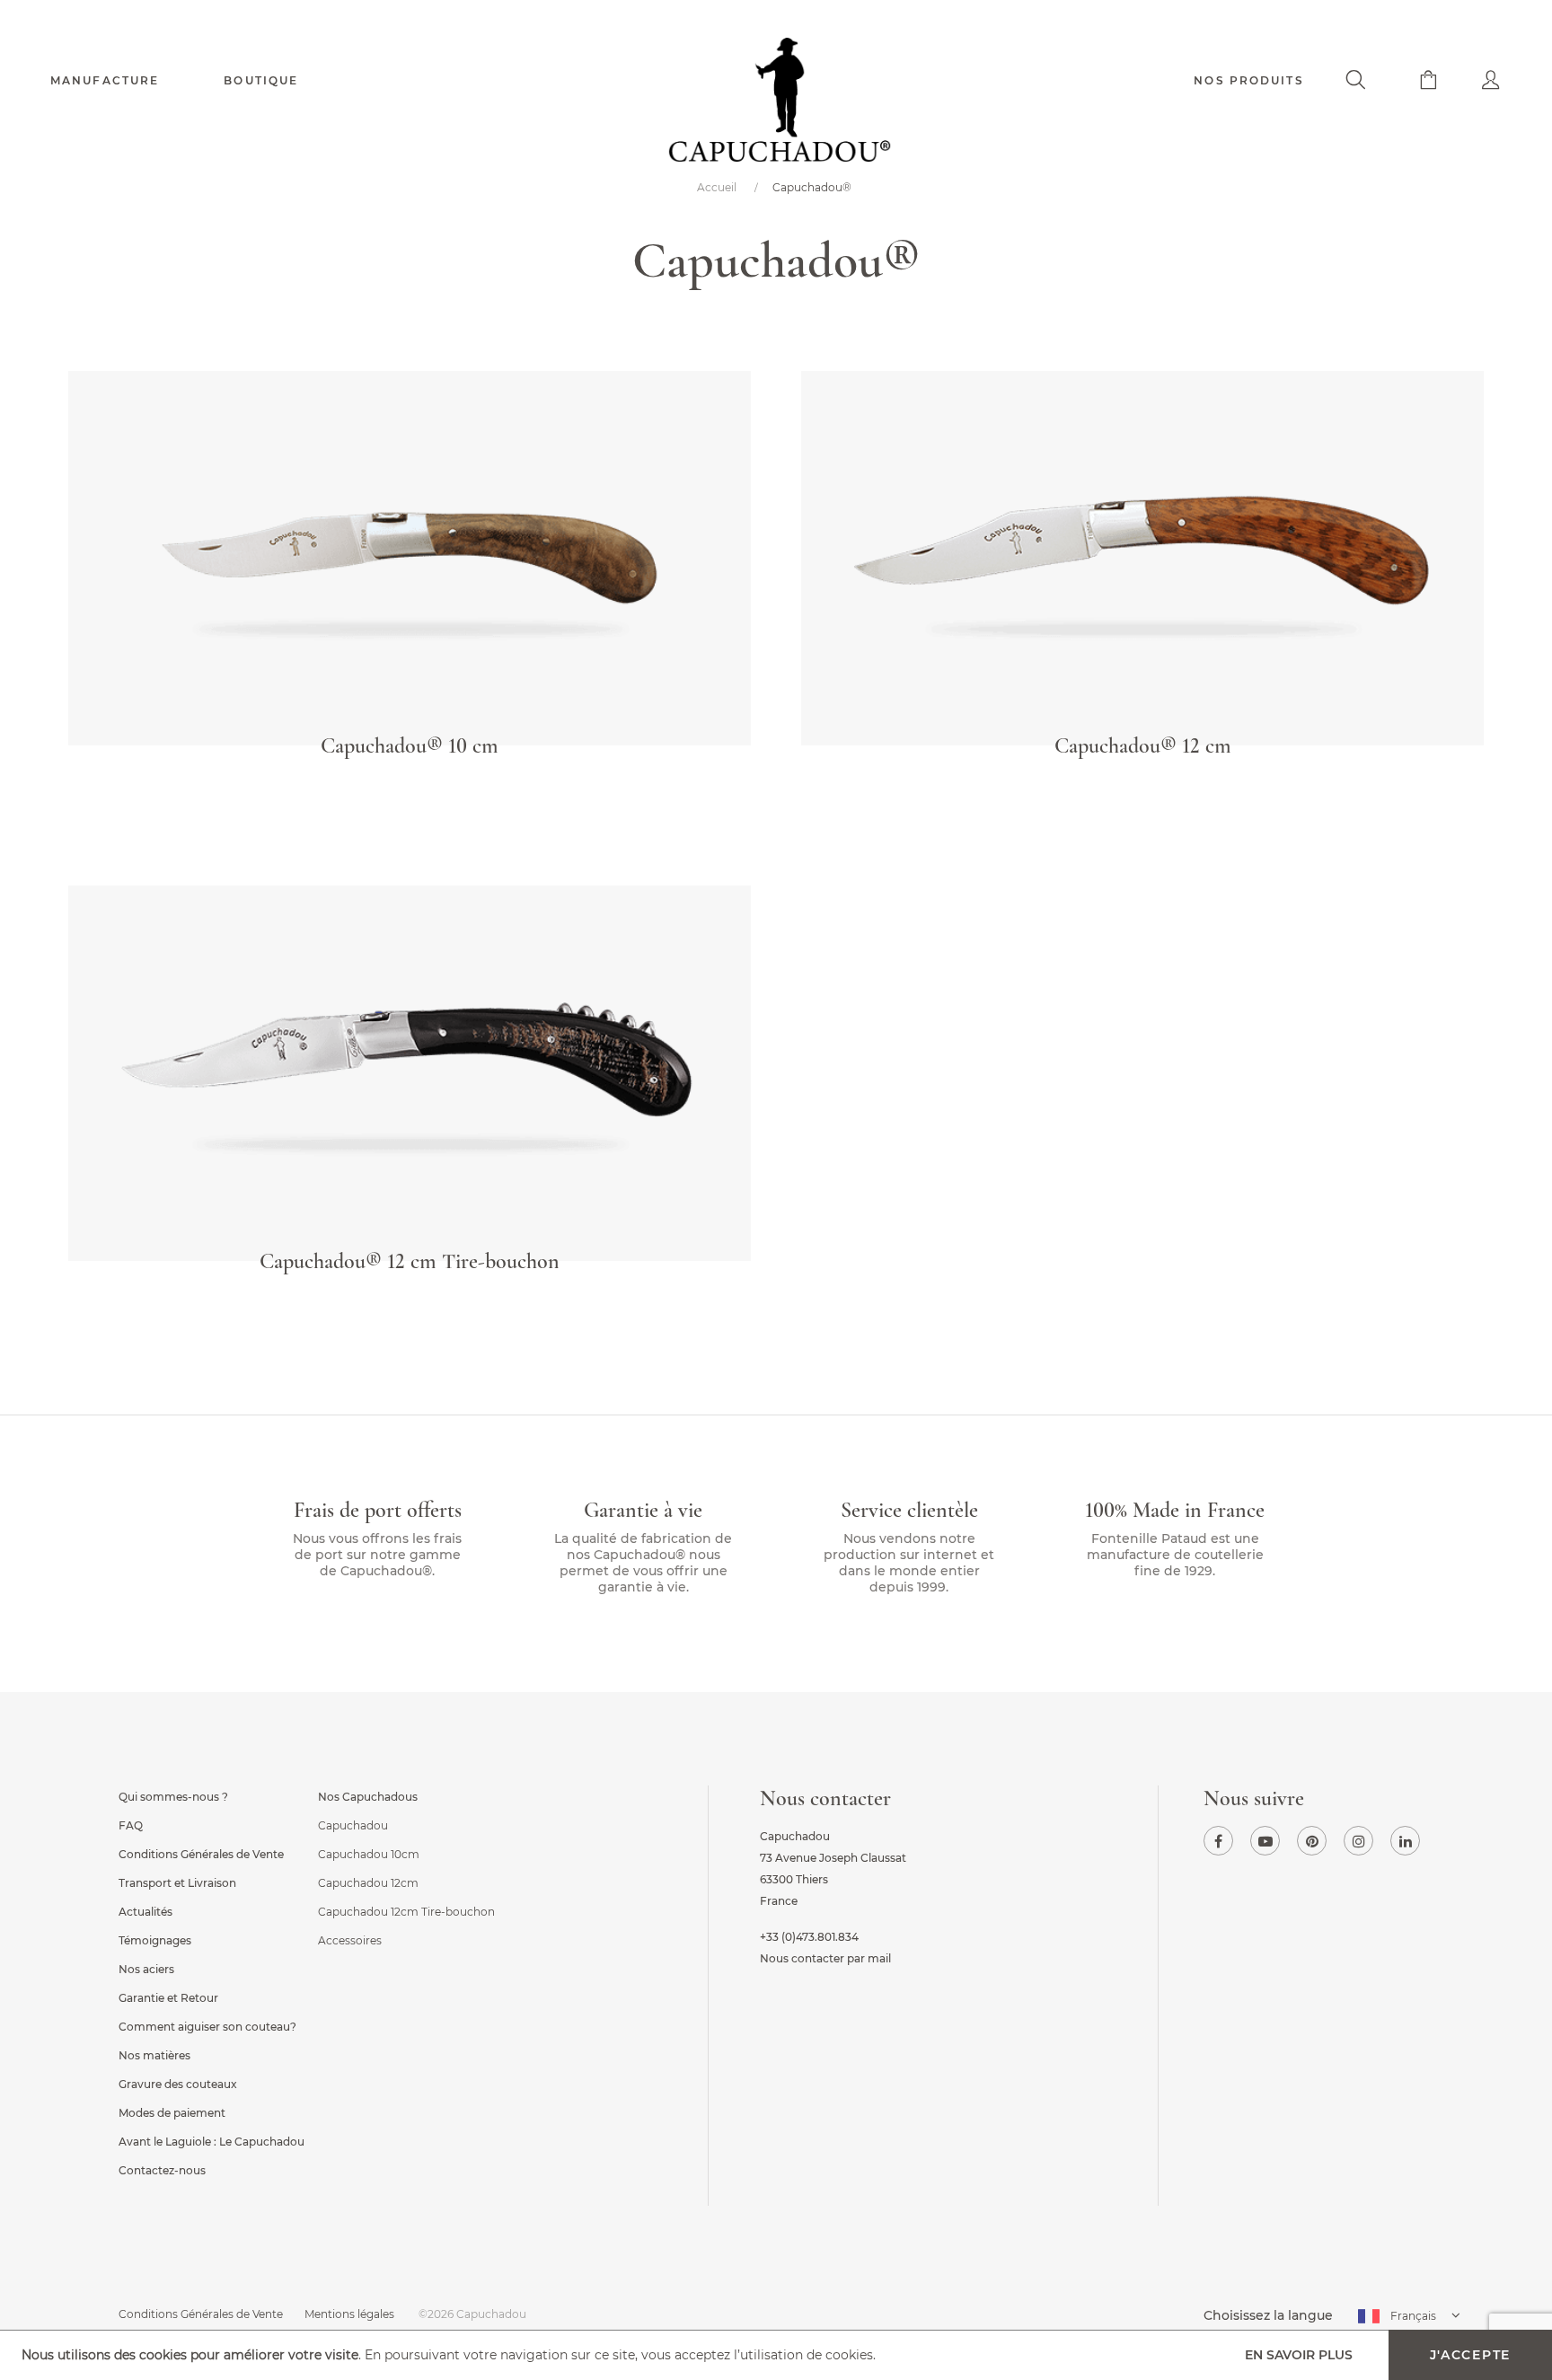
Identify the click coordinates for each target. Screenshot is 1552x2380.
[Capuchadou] (776, 105)
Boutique (261, 80)
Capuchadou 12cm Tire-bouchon (406, 1912)
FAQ (131, 1825)
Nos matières (154, 2055)
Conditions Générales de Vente (201, 1854)
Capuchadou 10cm (369, 1854)
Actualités (145, 1912)
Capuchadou (353, 1825)
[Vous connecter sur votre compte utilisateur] (1471, 81)
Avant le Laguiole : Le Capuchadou (212, 2142)
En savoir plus (1299, 2355)
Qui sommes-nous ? (173, 1797)
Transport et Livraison (177, 1883)
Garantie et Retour (168, 1998)
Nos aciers (146, 1969)
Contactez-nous (162, 2170)
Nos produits (1248, 80)
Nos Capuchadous (368, 1797)
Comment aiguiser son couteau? (207, 2027)
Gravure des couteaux (178, 2084)
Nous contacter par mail (825, 1958)
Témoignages (155, 1940)
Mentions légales (349, 2314)
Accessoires (350, 1940)
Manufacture (105, 80)
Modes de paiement (172, 2113)
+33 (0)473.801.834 (809, 1937)
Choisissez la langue (1268, 2315)
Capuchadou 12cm (368, 1883)
